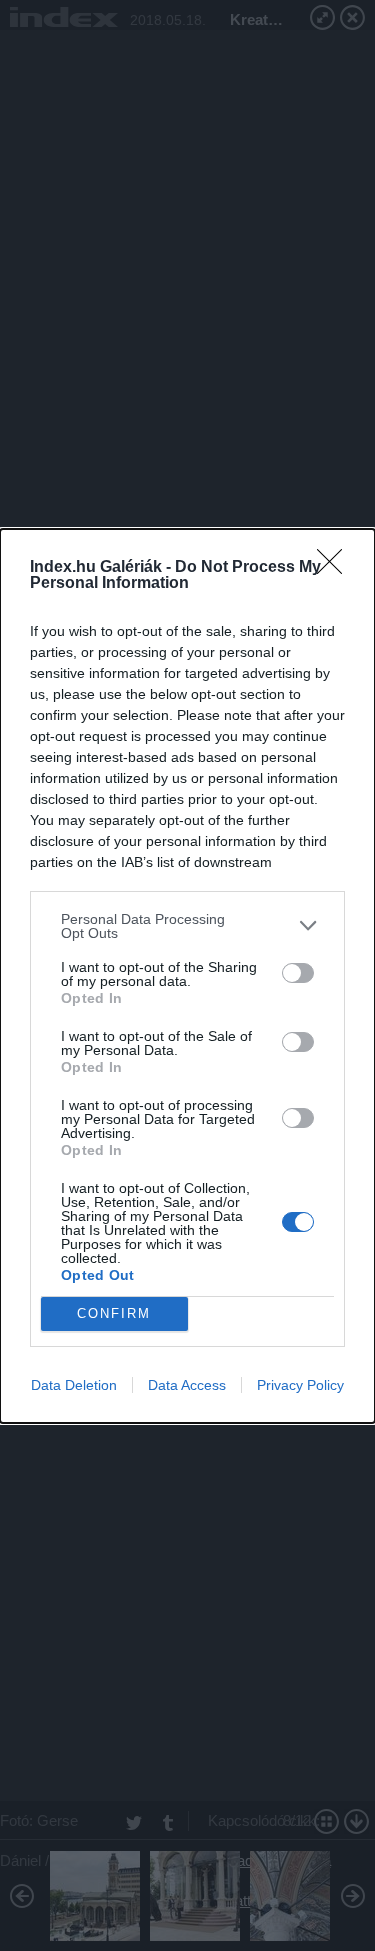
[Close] (336, 568)
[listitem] (187, 926)
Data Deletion (74, 1385)
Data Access (187, 1385)
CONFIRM (114, 1313)
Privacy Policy (300, 1385)
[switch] (298, 973)
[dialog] (187, 976)
